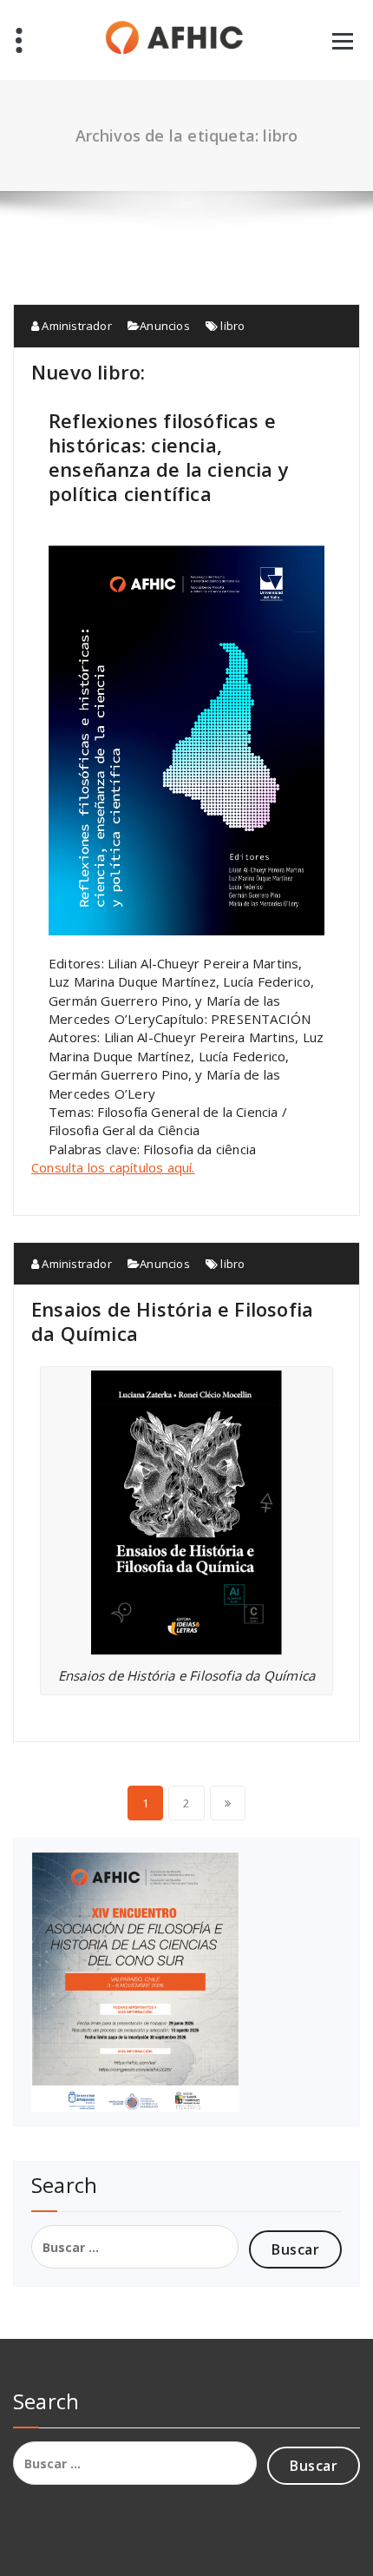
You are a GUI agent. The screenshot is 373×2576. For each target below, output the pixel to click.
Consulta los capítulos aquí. (113, 1167)
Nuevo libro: (88, 372)
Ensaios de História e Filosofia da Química (172, 1321)
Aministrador (75, 326)
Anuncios (165, 326)
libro (232, 326)
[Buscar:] (135, 2247)
